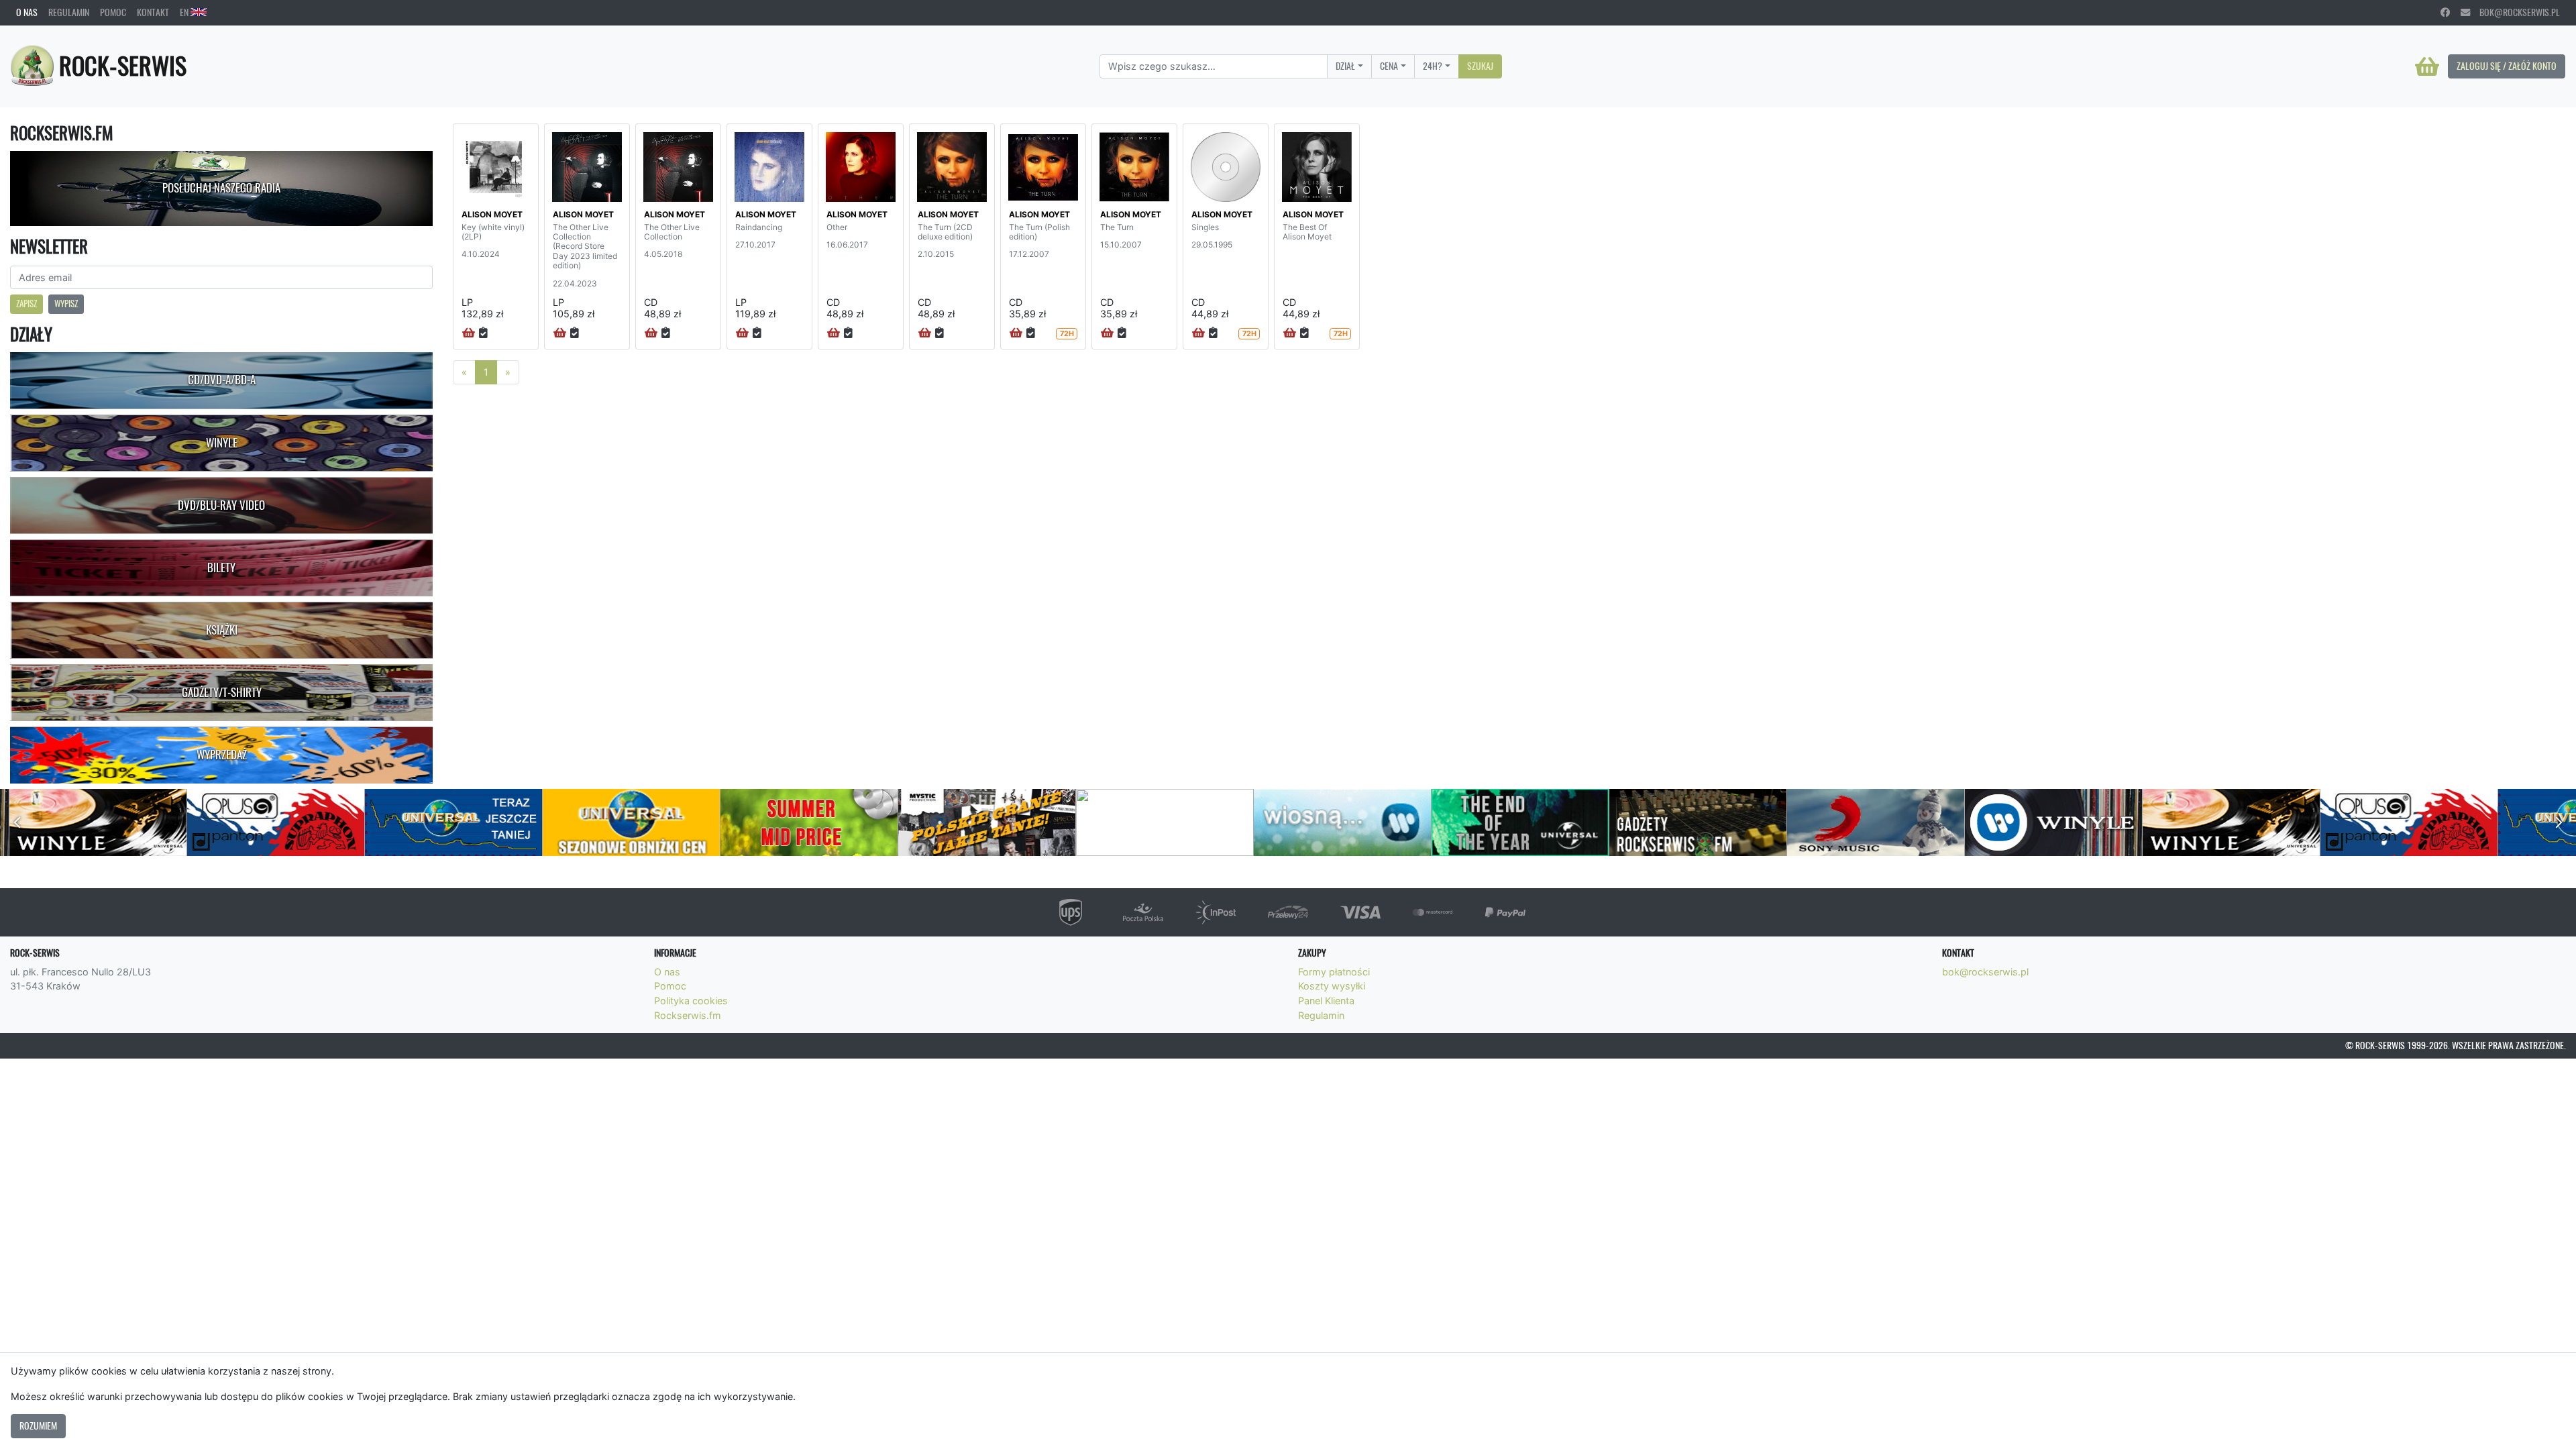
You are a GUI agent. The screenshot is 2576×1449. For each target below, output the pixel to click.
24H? (1433, 66)
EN (185, 12)
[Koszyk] (2427, 66)
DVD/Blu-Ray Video (221, 505)
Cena (1389, 66)
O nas (27, 12)
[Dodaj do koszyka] (469, 333)
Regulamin (69, 12)
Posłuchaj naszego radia (221, 188)
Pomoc (113, 12)
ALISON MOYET (492, 214)
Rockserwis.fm (688, 1015)
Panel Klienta (1326, 1001)
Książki (222, 630)
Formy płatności (1334, 972)
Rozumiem (38, 1426)
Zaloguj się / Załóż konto (2507, 66)
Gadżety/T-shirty (222, 692)
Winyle (222, 443)
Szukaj (1480, 66)
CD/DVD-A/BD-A (222, 380)
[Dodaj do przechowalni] (483, 333)
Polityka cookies (691, 1001)
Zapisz (26, 304)
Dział (1345, 66)
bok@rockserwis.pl (2515, 12)
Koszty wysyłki (1332, 986)
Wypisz (66, 304)
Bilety (221, 568)
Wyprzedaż (222, 755)
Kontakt (153, 12)
